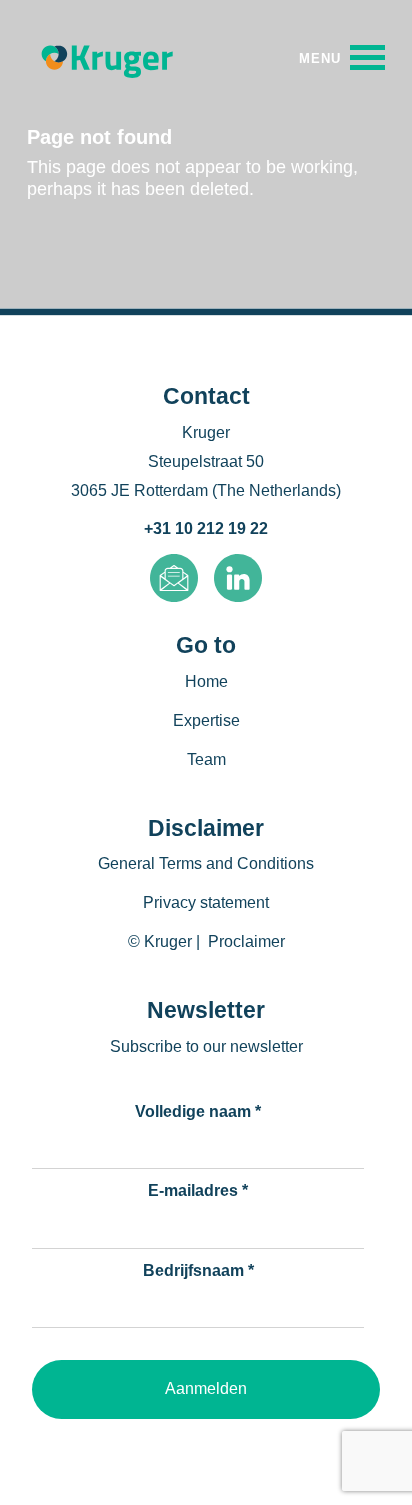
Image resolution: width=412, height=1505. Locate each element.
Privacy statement (206, 902)
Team (206, 759)
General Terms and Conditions (206, 863)
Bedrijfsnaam (198, 1270)
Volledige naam (198, 1111)
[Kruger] (107, 58)
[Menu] (342, 57)
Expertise (206, 720)
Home (206, 681)
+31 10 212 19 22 (206, 528)
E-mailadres (198, 1190)
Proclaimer (246, 941)
